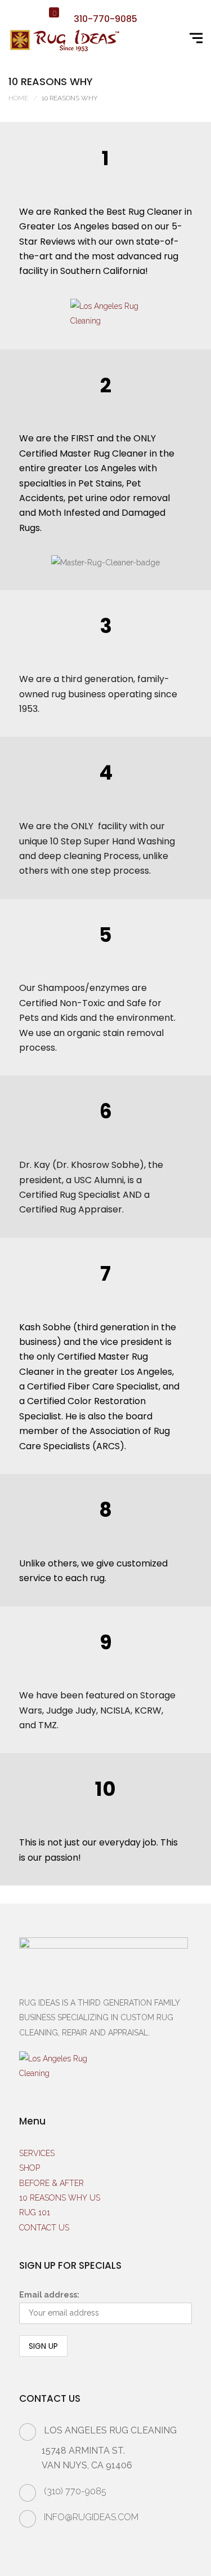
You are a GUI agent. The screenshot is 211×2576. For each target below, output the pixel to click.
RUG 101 (35, 2212)
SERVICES (37, 2153)
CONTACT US (44, 2228)
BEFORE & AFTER (51, 2183)
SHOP (30, 2168)
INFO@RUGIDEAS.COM (91, 2517)
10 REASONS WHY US (60, 2198)
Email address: (49, 2295)
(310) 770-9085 (75, 2491)
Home (18, 98)
